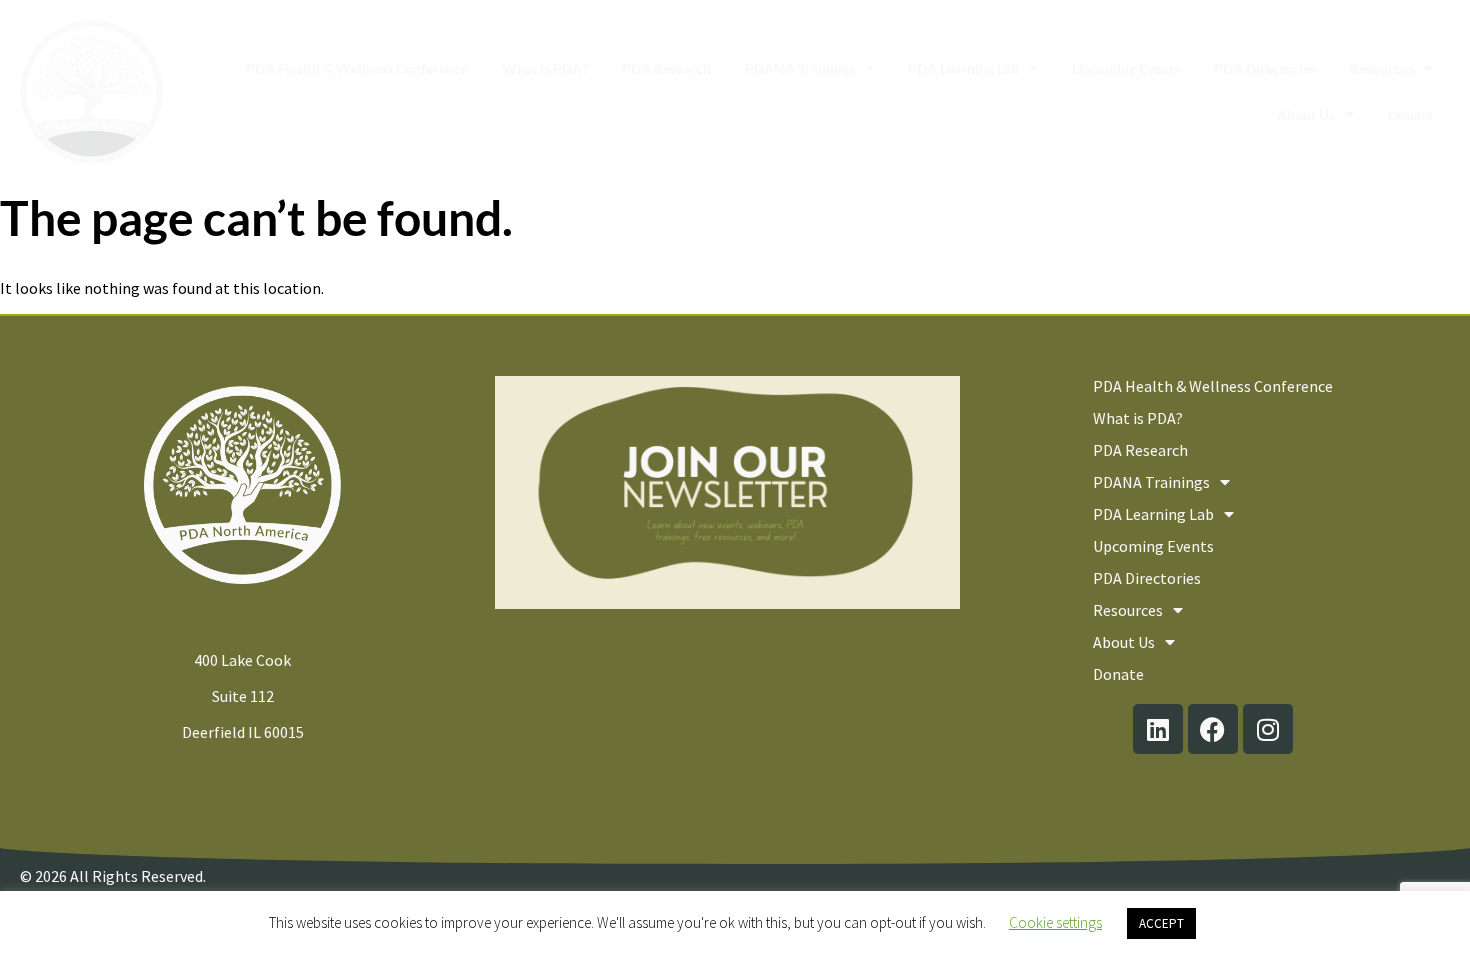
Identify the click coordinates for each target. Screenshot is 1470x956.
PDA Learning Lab (963, 68)
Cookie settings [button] (1055, 922)
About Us (1306, 114)
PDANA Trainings (800, 68)
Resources (1382, 68)
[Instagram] (1268, 729)
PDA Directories (1265, 68)
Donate (1410, 114)
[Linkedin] (1158, 729)
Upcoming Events (1126, 68)
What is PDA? (545, 68)
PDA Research (666, 68)
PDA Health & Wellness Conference (357, 68)
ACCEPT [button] (1161, 923)
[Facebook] (1213, 729)
